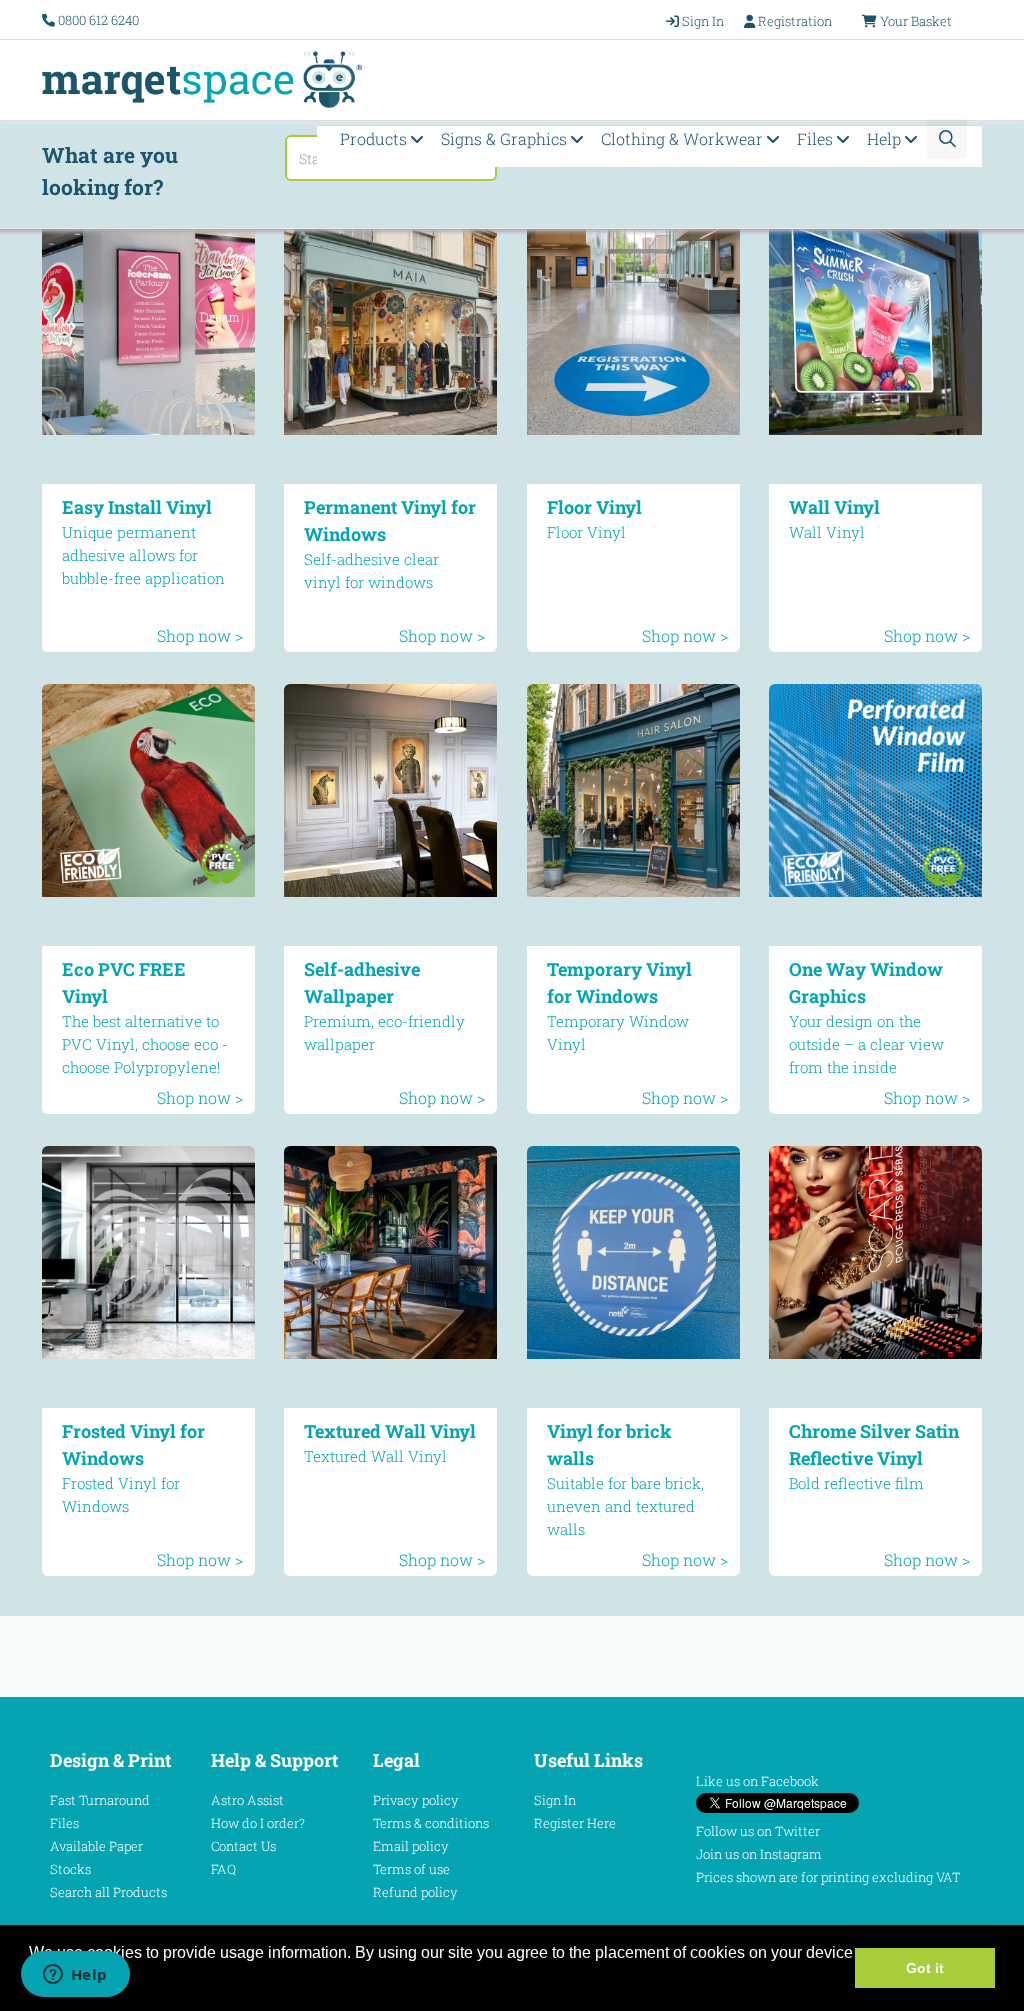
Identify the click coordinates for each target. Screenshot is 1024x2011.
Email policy (411, 1846)
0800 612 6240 (98, 20)
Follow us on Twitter (758, 1831)
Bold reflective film (856, 1483)
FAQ (223, 1869)
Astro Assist (247, 1800)
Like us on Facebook (757, 1781)
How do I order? (258, 1823)
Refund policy (415, 1892)
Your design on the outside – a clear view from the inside (866, 1044)
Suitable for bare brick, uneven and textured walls (625, 1506)
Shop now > (200, 635)
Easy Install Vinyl (137, 507)
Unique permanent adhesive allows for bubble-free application (143, 555)
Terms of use (411, 1869)
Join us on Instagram (759, 1854)
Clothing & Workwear (684, 138)
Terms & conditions (431, 1823)
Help (886, 138)
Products (375, 138)
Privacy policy (416, 1800)
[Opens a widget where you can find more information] (75, 1976)
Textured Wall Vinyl (390, 1431)
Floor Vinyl (594, 507)
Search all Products (108, 1892)
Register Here (575, 1823)
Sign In (555, 1800)
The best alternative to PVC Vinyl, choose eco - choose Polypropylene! (145, 1044)
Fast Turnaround (100, 1800)
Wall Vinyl (834, 507)
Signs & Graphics (506, 138)
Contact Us (243, 1846)
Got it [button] (925, 1968)
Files (817, 138)
